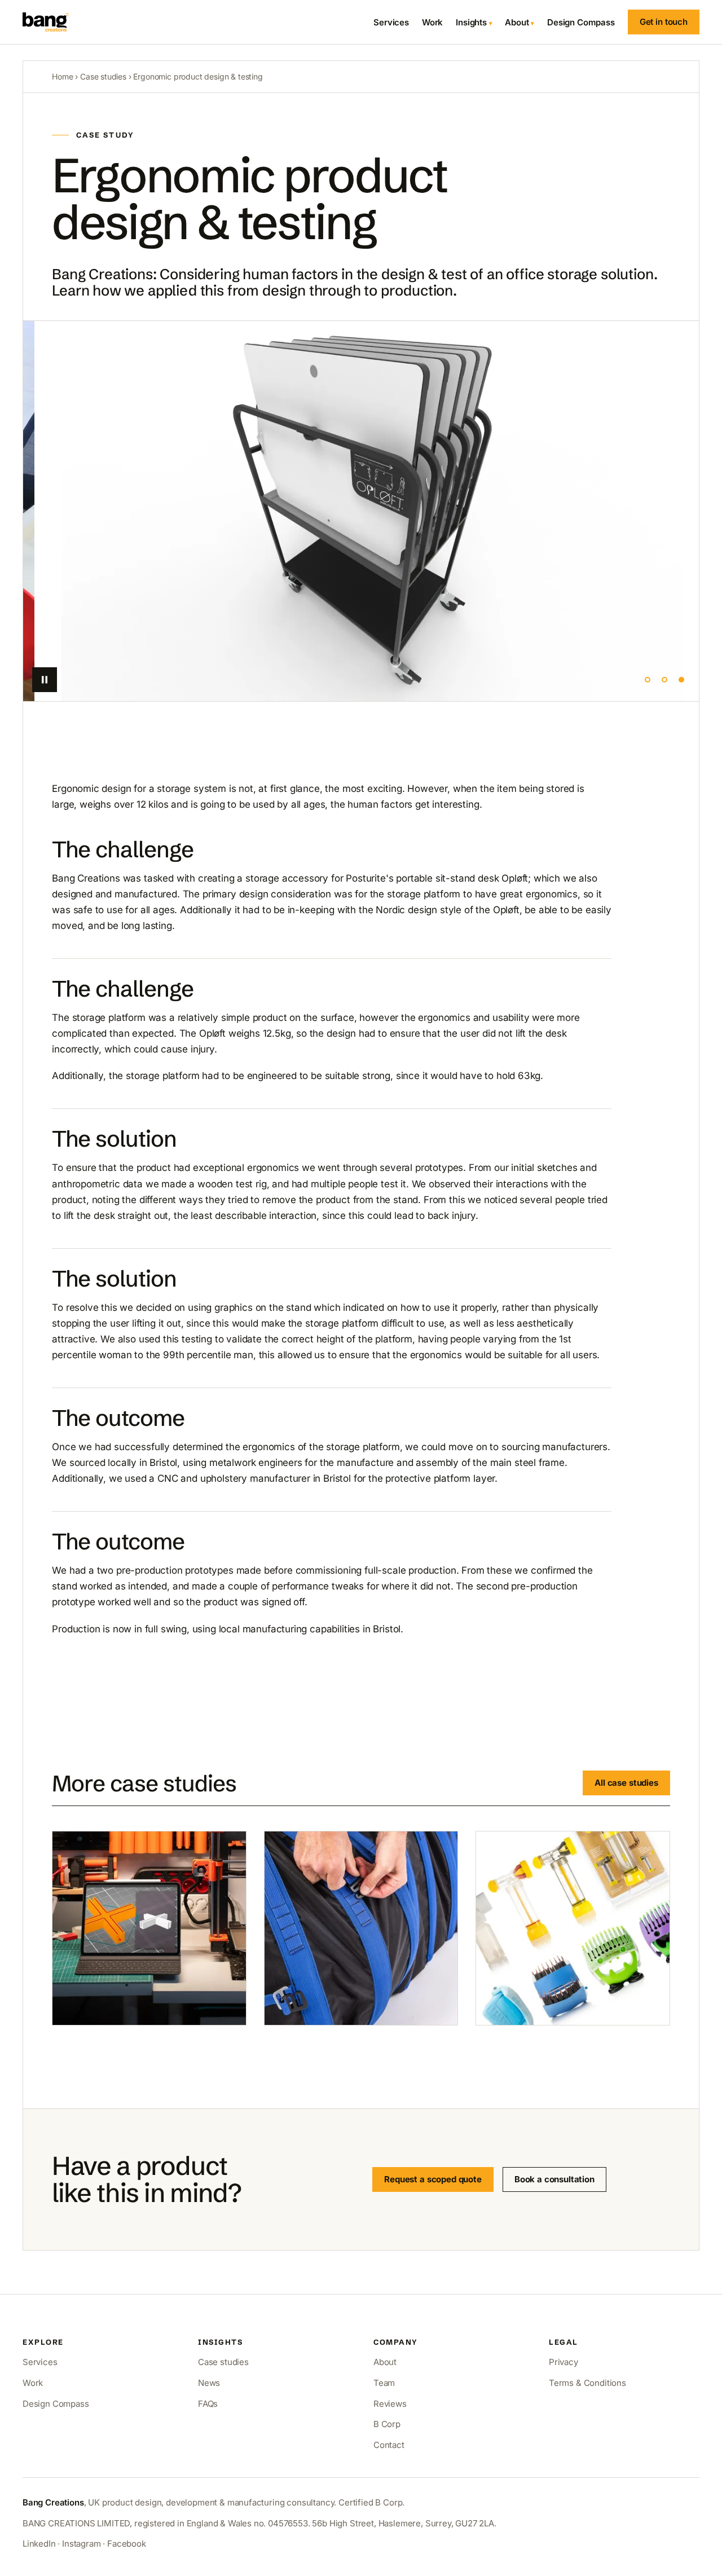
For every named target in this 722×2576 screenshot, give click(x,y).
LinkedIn (39, 2544)
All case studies (626, 1783)
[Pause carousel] (45, 680)
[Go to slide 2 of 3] (664, 680)
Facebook (127, 2544)
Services (391, 22)
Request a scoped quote (433, 2179)
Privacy (563, 2362)
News (209, 2383)
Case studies (103, 76)
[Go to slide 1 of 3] (648, 680)
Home (62, 76)
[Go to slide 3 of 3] (681, 680)
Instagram (81, 2544)
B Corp (387, 2424)
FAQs (208, 2404)
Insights (471, 22)
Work (432, 22)
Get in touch (664, 22)
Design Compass (581, 22)
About (517, 22)
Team (384, 2383)
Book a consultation (554, 2179)
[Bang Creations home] (46, 22)
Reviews (390, 2404)
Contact (389, 2445)
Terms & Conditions (587, 2383)
